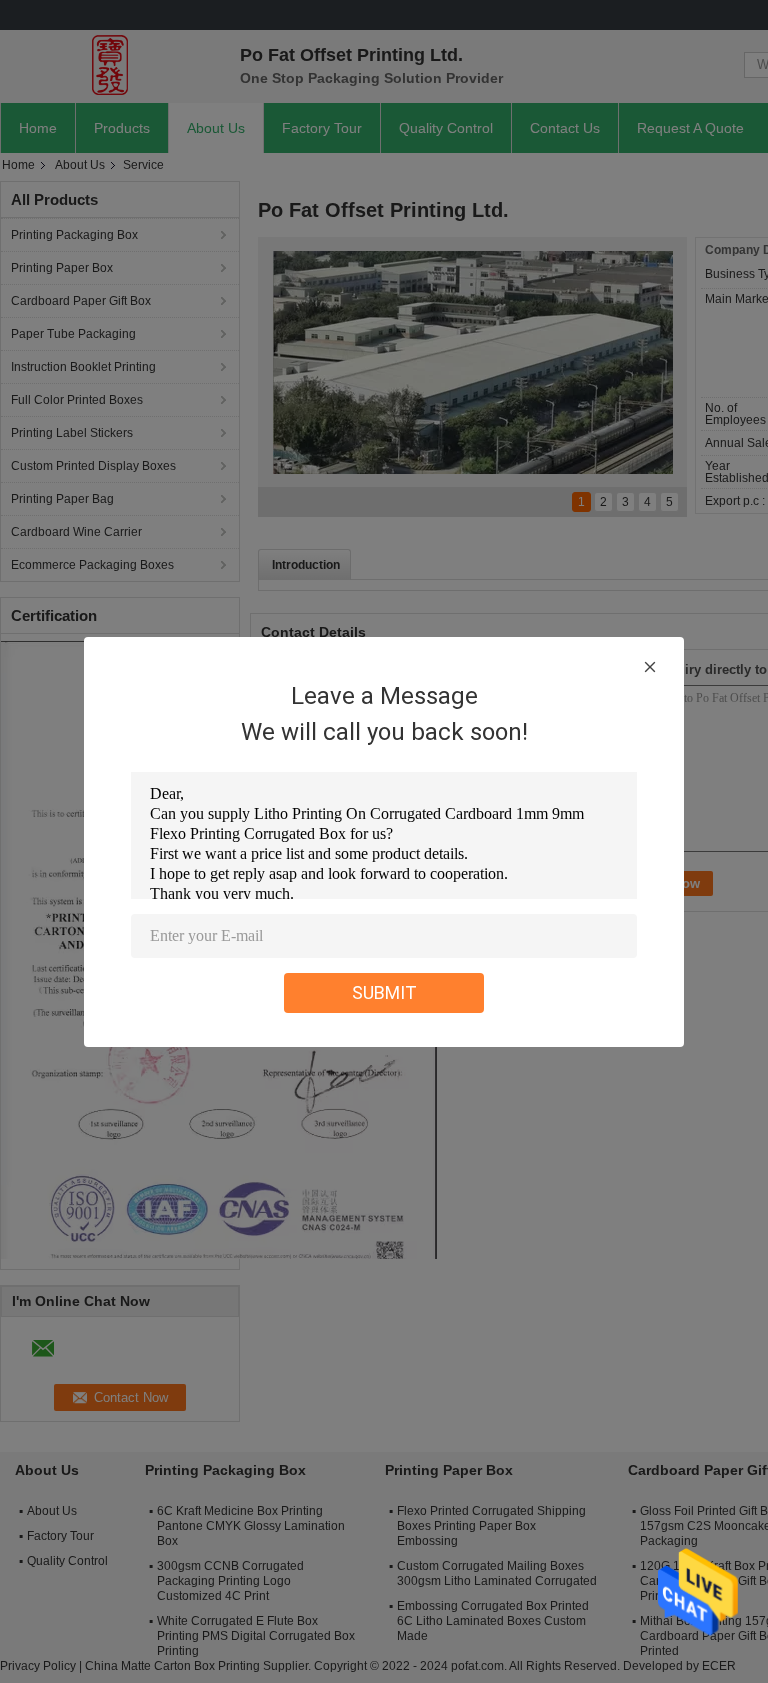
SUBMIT (384, 992)
